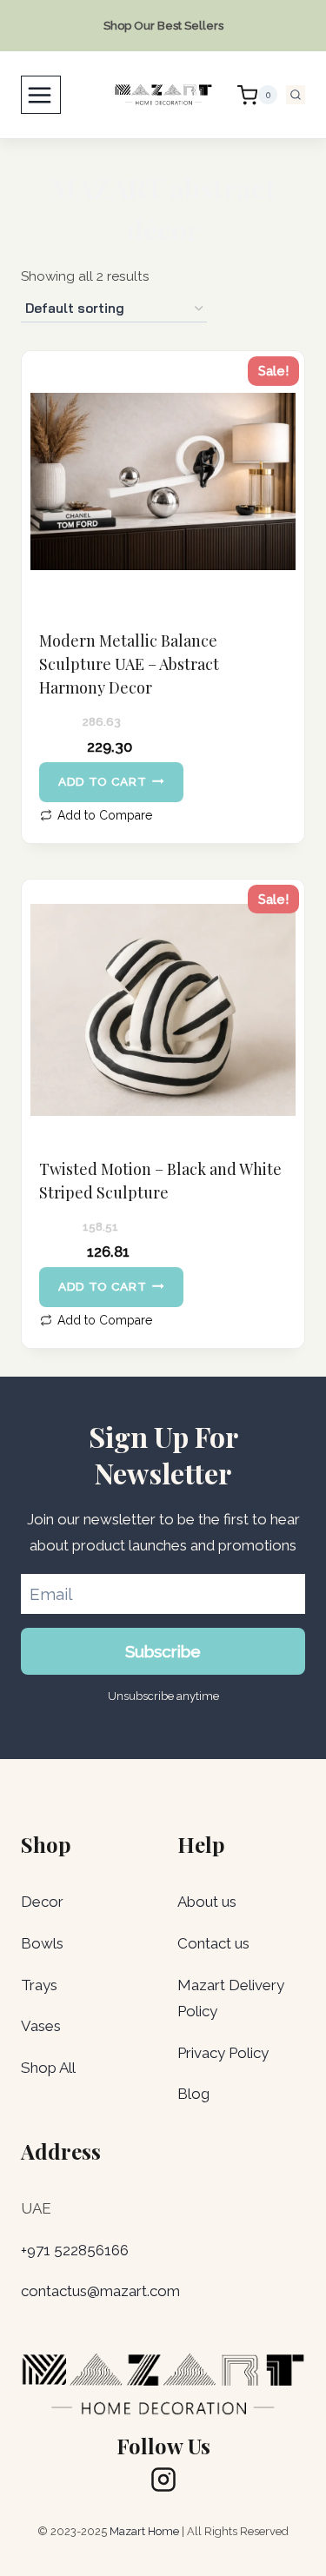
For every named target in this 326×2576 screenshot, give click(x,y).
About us (207, 1902)
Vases (41, 2026)
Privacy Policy (223, 2053)
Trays (39, 1985)
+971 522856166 (75, 2250)
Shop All (48, 2068)
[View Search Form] (296, 95)
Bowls (42, 1943)
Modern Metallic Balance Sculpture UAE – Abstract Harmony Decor (129, 664)
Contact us (213, 1943)
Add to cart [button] (102, 781)
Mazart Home (144, 2531)
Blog (193, 2094)
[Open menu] (41, 95)
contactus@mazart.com (100, 2291)
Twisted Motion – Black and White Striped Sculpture (160, 1181)
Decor (42, 1902)
